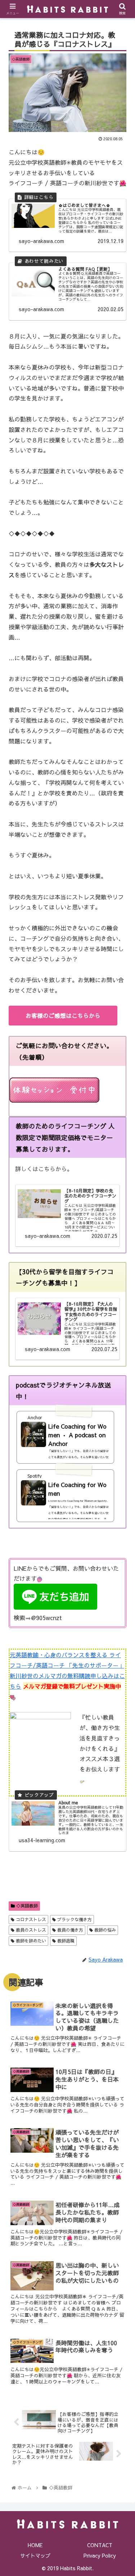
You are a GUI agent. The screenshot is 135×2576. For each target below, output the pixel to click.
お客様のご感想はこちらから (63, 1015)
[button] (121, 1383)
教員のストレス (30, 1930)
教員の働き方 (69, 1930)
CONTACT (100, 2545)
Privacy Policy (100, 2555)
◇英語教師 (26, 1906)
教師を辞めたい (30, 1941)
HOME (35, 2545)
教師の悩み (104, 1930)
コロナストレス (30, 1919)
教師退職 (65, 1941)
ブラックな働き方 (74, 1919)
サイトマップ (35, 2555)
